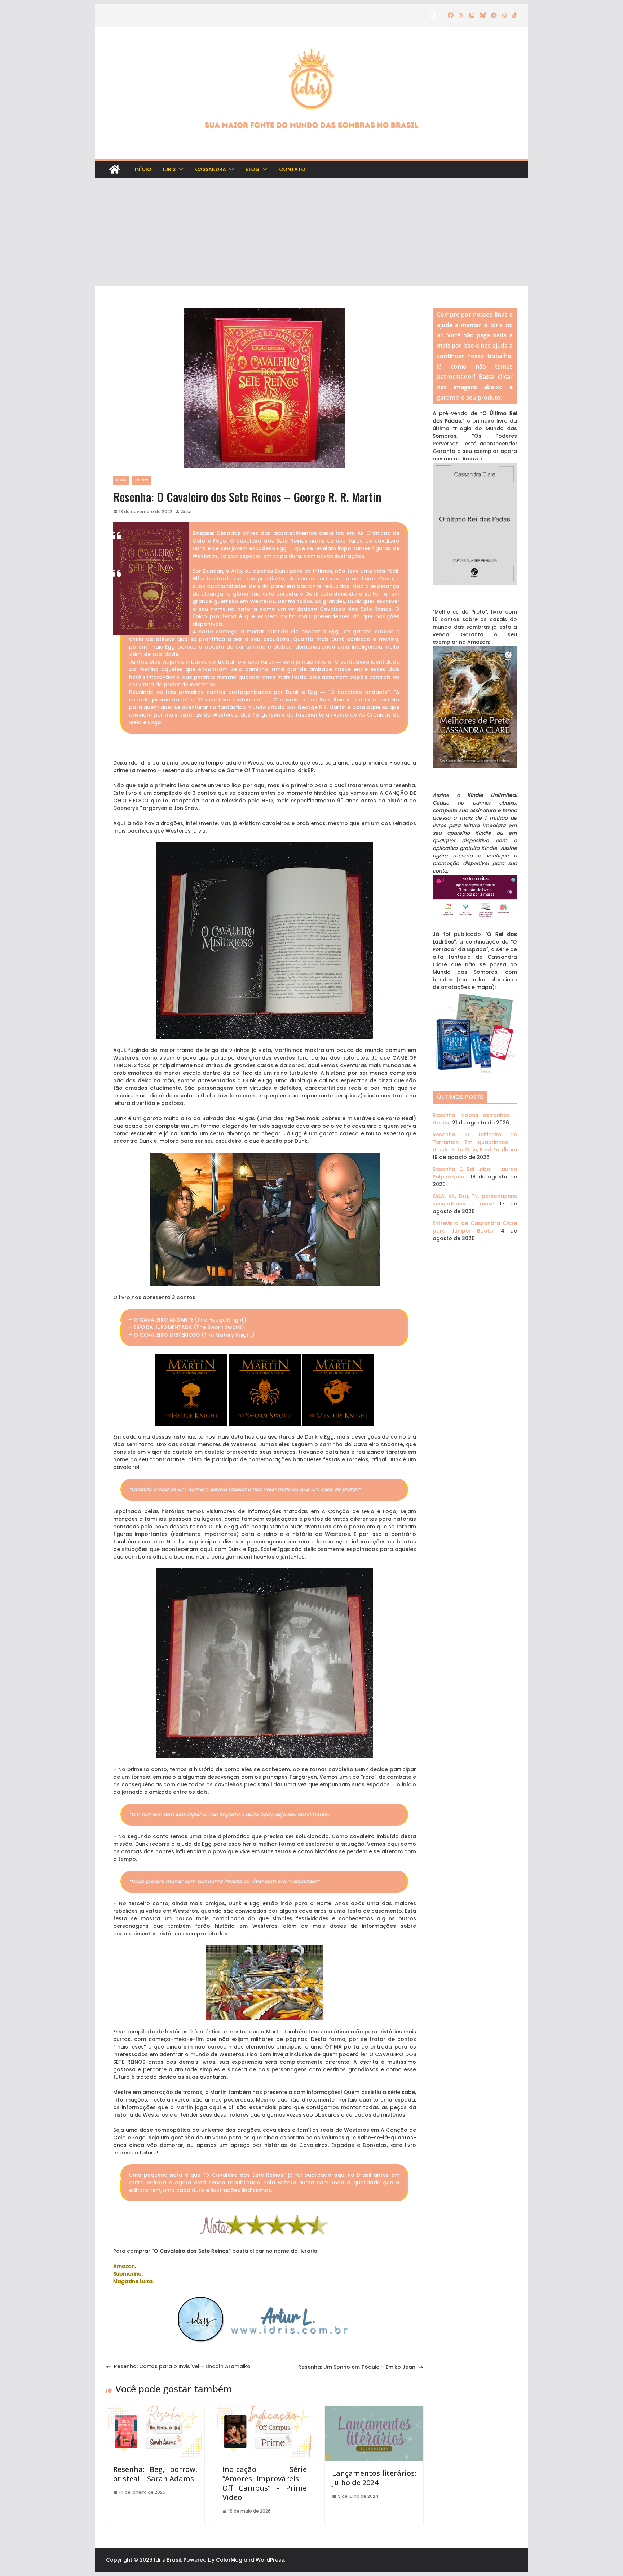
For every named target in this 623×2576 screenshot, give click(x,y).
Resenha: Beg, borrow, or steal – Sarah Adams (155, 2474)
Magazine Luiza (133, 2281)
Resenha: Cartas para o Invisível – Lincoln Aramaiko (182, 2366)
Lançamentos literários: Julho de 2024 (374, 2478)
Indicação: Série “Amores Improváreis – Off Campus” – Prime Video (264, 2483)
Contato (292, 169)
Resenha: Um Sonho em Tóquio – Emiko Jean (357, 2367)
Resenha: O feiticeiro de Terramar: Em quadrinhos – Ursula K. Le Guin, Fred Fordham (475, 1142)
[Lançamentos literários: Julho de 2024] (374, 2410)
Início (143, 169)
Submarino (127, 2274)
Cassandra (211, 169)
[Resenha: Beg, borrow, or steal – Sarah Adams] (155, 2410)
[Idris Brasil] (115, 169)
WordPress (270, 2560)
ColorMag (229, 2560)
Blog (253, 169)
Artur (186, 511)
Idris (169, 169)
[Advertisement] (311, 232)
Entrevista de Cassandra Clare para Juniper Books (475, 1227)
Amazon (124, 2266)
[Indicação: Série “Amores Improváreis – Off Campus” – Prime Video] (264, 2410)
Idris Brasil (167, 2560)
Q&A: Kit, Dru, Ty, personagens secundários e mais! (475, 1200)
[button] (180, 169)
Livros (142, 480)
